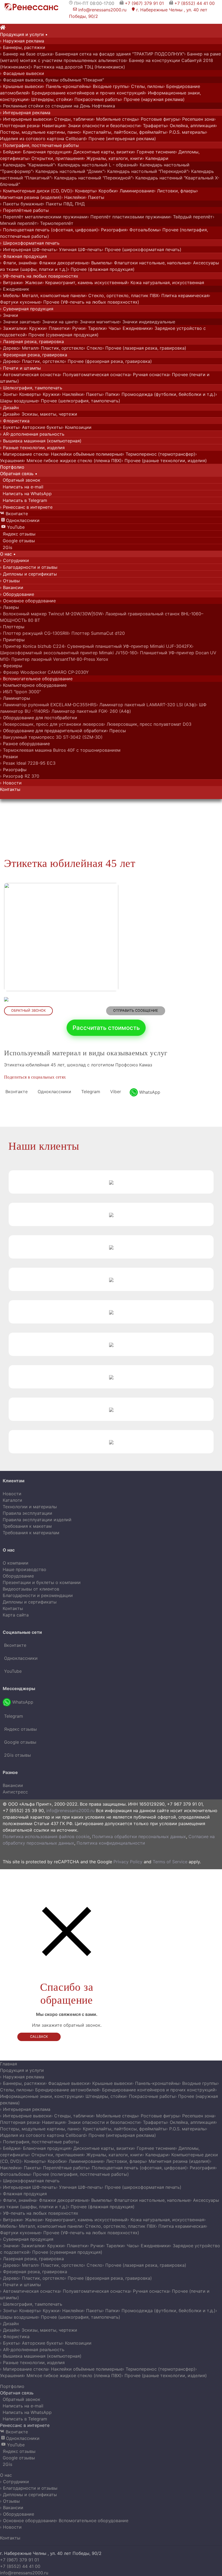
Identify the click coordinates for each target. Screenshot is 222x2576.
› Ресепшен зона (197, 119)
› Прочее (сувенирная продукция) (62, 335)
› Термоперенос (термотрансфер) (159, 454)
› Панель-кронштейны (66, 86)
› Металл (28, 348)
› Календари (155, 158)
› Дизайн (9, 408)
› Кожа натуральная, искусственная (166, 282)
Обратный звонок (20, 480)
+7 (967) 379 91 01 (144, 3)
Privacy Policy (128, 1862)
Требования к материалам (31, 1533)
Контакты (13, 1608)
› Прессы (116, 731)
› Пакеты (95, 197)
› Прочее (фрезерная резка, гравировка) (108, 361)
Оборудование (18, 1576)
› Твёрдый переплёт (191, 217)
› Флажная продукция (23, 256)
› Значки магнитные (98, 322)
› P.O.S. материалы (186, 132)
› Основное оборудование (28, 601)
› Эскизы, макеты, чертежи (48, 414)
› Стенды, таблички (72, 119)
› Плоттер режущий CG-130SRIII (34, 633)
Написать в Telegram (24, 500)
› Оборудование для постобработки (39, 718)
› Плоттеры (12, 627)
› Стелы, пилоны (146, 86)
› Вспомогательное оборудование (36, 679)
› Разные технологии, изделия (32, 448)
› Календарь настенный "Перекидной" (92, 178)
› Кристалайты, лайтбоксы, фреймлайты (123, 132)
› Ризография (112, 230)
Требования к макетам (27, 1526)
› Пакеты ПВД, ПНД (64, 204)
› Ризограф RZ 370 (20, 776)
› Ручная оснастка (149, 374)
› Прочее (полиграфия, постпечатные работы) (79, 2174)
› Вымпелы (100, 263)
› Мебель (9, 295)
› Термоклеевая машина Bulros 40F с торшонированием (60, 750)
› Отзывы (10, 581)
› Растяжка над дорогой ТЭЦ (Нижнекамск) (78, 67)
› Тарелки (95, 328)
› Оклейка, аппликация (191, 126)
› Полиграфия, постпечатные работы (39, 145)
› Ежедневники (136, 328)
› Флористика (15, 421)
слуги (24, 34)
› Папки (110, 394)
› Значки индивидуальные (147, 322)
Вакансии (13, 1785)
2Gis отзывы (17, 1755)
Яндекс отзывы (18, 534)
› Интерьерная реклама (25, 113)
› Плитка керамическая (184, 295)
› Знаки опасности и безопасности (102, 126)
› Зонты (8, 394)
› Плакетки (58, 328)
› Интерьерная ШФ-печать (28, 249)
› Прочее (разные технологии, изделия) (164, 461)
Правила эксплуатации (27, 1513)
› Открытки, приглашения (56, 158)
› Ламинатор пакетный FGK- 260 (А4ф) (90, 711)
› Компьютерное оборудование (33, 685)
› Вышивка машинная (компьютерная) (41, 441)
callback (39, 2037)
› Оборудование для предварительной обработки (53, 731)
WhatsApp (149, 1092)
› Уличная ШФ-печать (79, 249)
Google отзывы (18, 541)
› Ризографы (13, 770)
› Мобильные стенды (115, 119)
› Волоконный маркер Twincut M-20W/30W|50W (51, 614)
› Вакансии (12, 587)
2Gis (7, 547)
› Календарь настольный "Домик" (68, 171)
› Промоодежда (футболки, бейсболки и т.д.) (167, 394)
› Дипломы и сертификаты (28, 574)
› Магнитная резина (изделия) (178, 2161)
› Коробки (106, 191)
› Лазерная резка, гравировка (32, 341)
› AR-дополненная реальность (32, 434)
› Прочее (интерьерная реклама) (121, 139)
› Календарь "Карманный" (27, 165)
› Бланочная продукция (45, 152)
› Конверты (84, 191)
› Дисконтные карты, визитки (102, 152)
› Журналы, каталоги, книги (113, 158)
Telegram (90, 1092)
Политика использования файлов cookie (46, 1836)
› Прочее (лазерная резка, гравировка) (144, 348)
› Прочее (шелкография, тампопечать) (79, 401)
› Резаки (9, 757)
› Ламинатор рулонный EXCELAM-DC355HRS (48, 705)
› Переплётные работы (24, 210)
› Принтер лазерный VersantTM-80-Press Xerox (58, 659)
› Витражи (11, 282)
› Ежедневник (15, 289)
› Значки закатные (20, 322)
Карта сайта (16, 1615)
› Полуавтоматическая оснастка (95, 374)
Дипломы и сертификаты (30, 1602)
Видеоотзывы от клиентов (31, 1589)
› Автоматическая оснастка (30, 374)
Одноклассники (20, 520)
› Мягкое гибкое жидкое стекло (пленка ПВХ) (73, 461)
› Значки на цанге (58, 322)
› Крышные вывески (21, 86)
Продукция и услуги (22, 2070)
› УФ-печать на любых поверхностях (39, 276)
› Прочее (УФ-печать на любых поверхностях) (90, 302)
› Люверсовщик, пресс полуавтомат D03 (148, 724)
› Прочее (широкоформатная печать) (142, 249)
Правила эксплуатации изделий (37, 1520)
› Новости (11, 783)
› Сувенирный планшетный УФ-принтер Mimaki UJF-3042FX (128, 646)
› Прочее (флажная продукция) (101, 269)
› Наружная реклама (22, 41)
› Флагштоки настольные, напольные (151, 263)
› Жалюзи (32, 282)
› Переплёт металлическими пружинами (44, 217)
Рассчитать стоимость (106, 1028)
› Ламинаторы (15, 698)
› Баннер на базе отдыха (26, 54)
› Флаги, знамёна (18, 263)
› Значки (9, 315)
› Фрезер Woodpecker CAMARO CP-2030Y (44, 672)
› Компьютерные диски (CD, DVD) (36, 191)
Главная (9, 2064)
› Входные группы (109, 86)
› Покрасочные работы (96, 99)
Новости (12, 1494)
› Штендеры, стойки (50, 99)
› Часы (113, 328)
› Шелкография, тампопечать (31, 388)
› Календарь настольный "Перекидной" (146, 171)
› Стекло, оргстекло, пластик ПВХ (122, 295)
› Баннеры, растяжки (23, 47)
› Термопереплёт (55, 223)
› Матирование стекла (24, 454)
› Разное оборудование (25, 744)
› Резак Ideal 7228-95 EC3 (28, 763)
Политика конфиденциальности (111, 1843)
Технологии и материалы (30, 1507)
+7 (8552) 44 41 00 (195, 3)
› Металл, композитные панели (52, 295)
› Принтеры (12, 640)
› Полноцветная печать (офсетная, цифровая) (49, 230)
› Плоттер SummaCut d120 (97, 633)
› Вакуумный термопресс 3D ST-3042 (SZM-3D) (51, 737)
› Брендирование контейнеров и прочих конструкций (87, 93)
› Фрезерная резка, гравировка (34, 355)
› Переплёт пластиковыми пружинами (129, 217)
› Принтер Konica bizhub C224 (32, 646)
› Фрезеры (11, 666)
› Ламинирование (135, 191)
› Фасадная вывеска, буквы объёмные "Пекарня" (52, 80)
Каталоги (12, 1500)
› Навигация (52, 126)
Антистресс (15, 1792)
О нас (6, 2475)
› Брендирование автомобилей (66, 2090)
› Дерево (9, 348)
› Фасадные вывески (22, 73)
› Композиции (77, 427)
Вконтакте (14, 514)
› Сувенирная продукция (27, 309)
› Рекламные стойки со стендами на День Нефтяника (58, 106)
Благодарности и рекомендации (38, 1595)
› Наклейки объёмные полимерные (85, 454)
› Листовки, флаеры (175, 191)
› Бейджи (10, 152)
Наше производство (25, 1569)
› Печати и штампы (20, 368)
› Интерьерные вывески (26, 119)
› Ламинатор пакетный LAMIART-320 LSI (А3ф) (146, 705)
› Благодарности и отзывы (29, 567)
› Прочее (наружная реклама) (153, 99)
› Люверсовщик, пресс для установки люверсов (52, 724)
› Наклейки (73, 197)
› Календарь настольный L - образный (96, 165)
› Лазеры (9, 607)
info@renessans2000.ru (100, 10)
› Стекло (93, 348)
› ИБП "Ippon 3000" (20, 692)
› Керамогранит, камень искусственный (85, 282)
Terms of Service (170, 1862)
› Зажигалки (13, 328)
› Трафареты (153, 126)
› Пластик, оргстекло (61, 348)
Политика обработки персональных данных (139, 1836)
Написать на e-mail (22, 487)
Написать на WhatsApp (26, 494)
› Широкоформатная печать (30, 243)
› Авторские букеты (40, 427)
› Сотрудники (14, 560)
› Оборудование (17, 594)
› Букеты (9, 427)
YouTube (13, 527)
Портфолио (12, 2386)
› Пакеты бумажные (21, 204)
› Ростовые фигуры (159, 119)
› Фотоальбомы (143, 230)
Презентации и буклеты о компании (42, 1582)
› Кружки (36, 328)
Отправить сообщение (136, 1011)
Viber (115, 1092)
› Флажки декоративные (62, 263)
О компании (16, 1563)
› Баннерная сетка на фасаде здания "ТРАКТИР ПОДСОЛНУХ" (118, 54)
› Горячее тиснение (155, 152)
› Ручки (77, 328)
